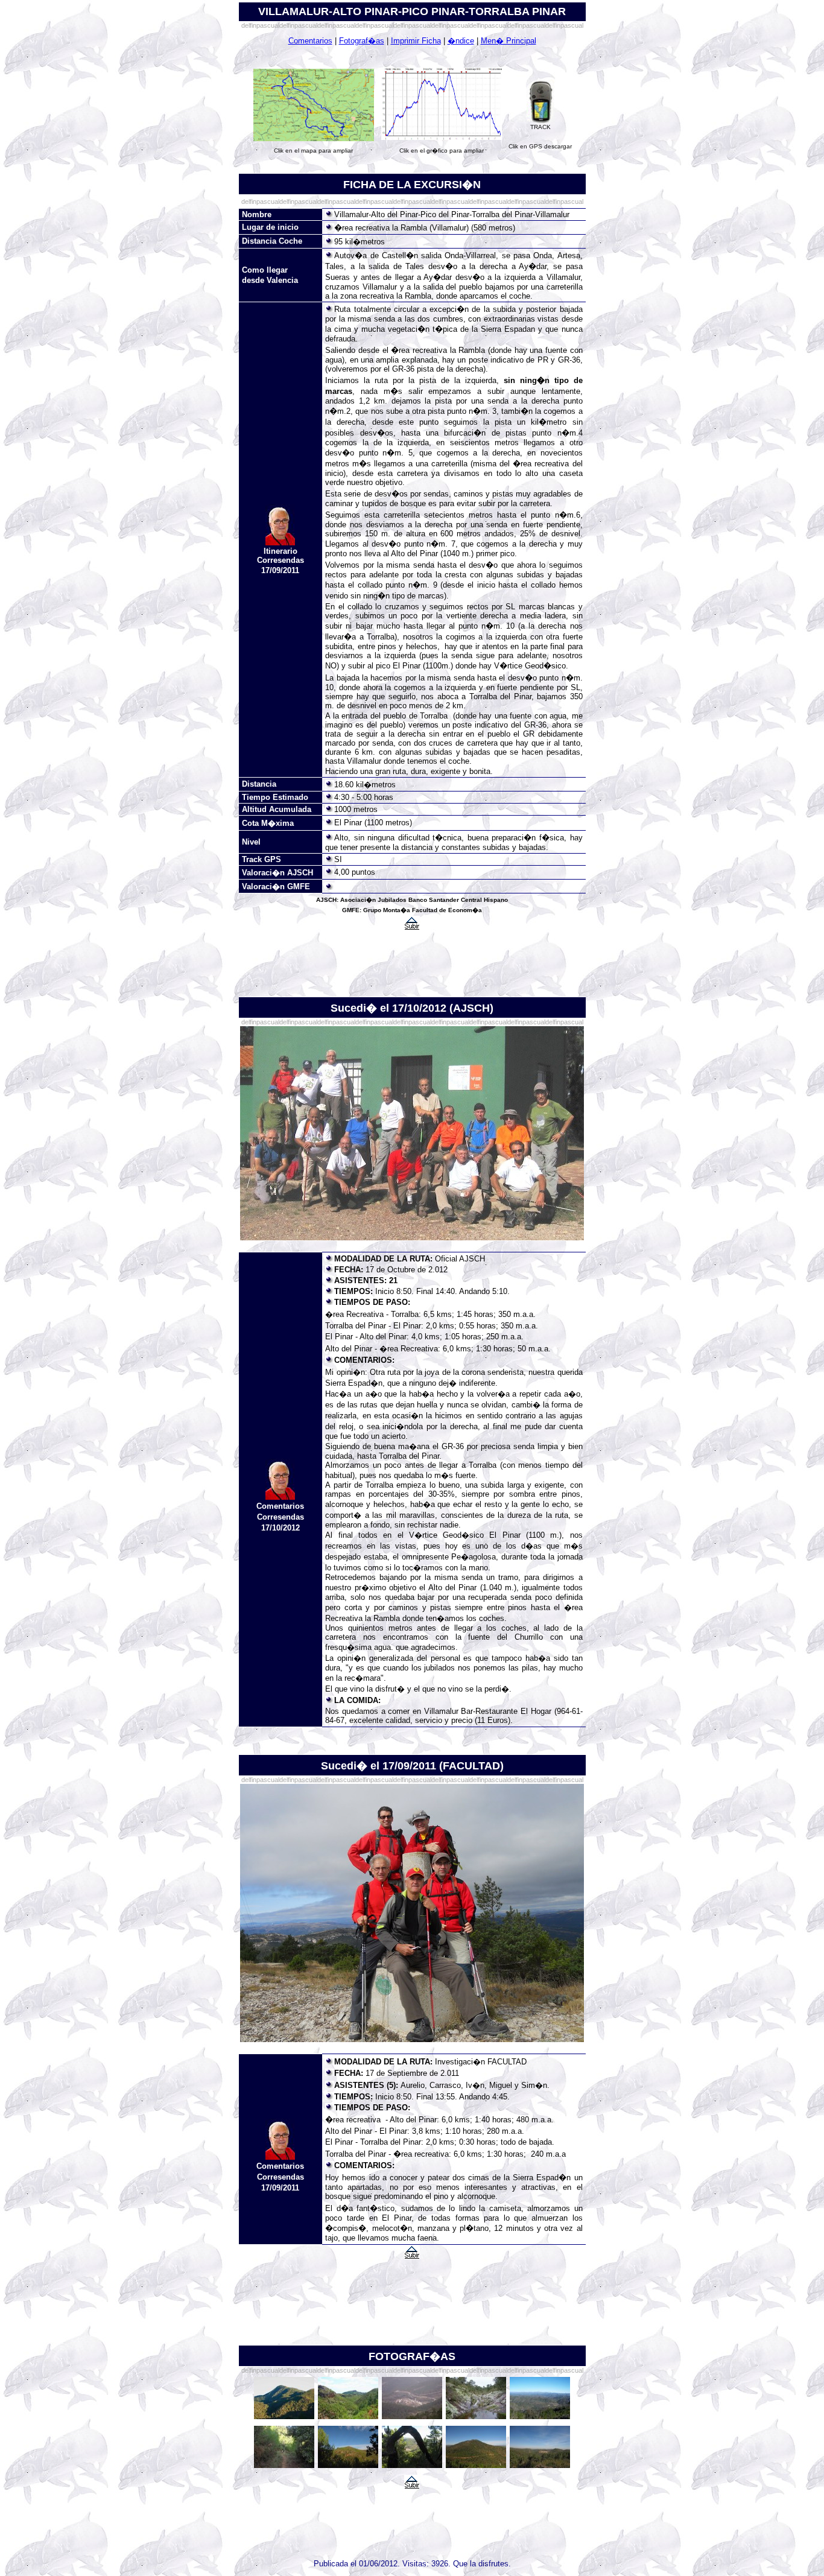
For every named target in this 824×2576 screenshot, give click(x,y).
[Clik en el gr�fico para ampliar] (442, 138)
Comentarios (310, 41)
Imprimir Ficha (416, 41)
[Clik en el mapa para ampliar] (314, 139)
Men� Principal (509, 41)
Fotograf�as (362, 41)
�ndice (461, 41)
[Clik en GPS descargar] (540, 122)
